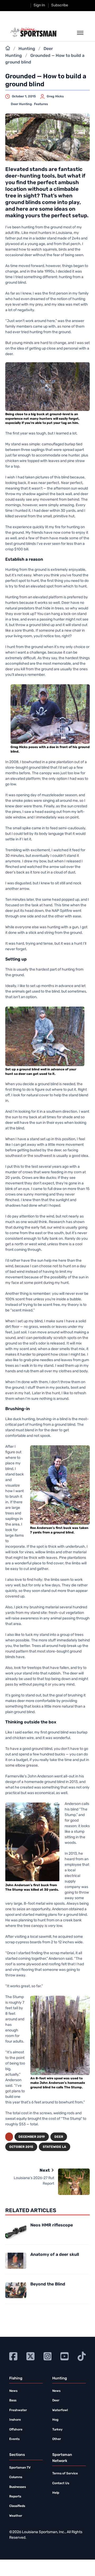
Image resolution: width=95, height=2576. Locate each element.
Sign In (39, 5)
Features (41, 104)
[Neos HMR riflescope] (16, 2231)
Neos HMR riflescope (52, 2225)
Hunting (27, 49)
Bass (13, 2401)
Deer (56, 2401)
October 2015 (21, 2147)
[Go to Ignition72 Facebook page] (13, 2356)
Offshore (16, 2430)
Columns (16, 2477)
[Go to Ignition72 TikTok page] (82, 2356)
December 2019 (32, 2137)
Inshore (15, 2420)
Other (57, 2439)
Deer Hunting (21, 104)
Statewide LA (54, 2147)
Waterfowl (60, 2410)
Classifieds (17, 2506)
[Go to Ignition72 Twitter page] (30, 2356)
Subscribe (60, 5)
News (13, 2391)
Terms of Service (65, 2474)
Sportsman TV (20, 2468)
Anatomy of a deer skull (55, 2255)
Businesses (18, 2487)
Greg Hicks (55, 97)
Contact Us (61, 2483)
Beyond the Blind (48, 2284)
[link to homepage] (34, 32)
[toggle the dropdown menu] (80, 33)
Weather (16, 2516)
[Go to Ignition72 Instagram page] (48, 2356)
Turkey (57, 2430)
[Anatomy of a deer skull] (16, 2261)
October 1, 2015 (24, 97)
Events (14, 2439)
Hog (55, 2420)
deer (59, 2137)
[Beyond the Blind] (16, 2290)
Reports (15, 2497)
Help (56, 2493)
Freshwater (18, 2410)
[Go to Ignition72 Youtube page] (65, 2356)
